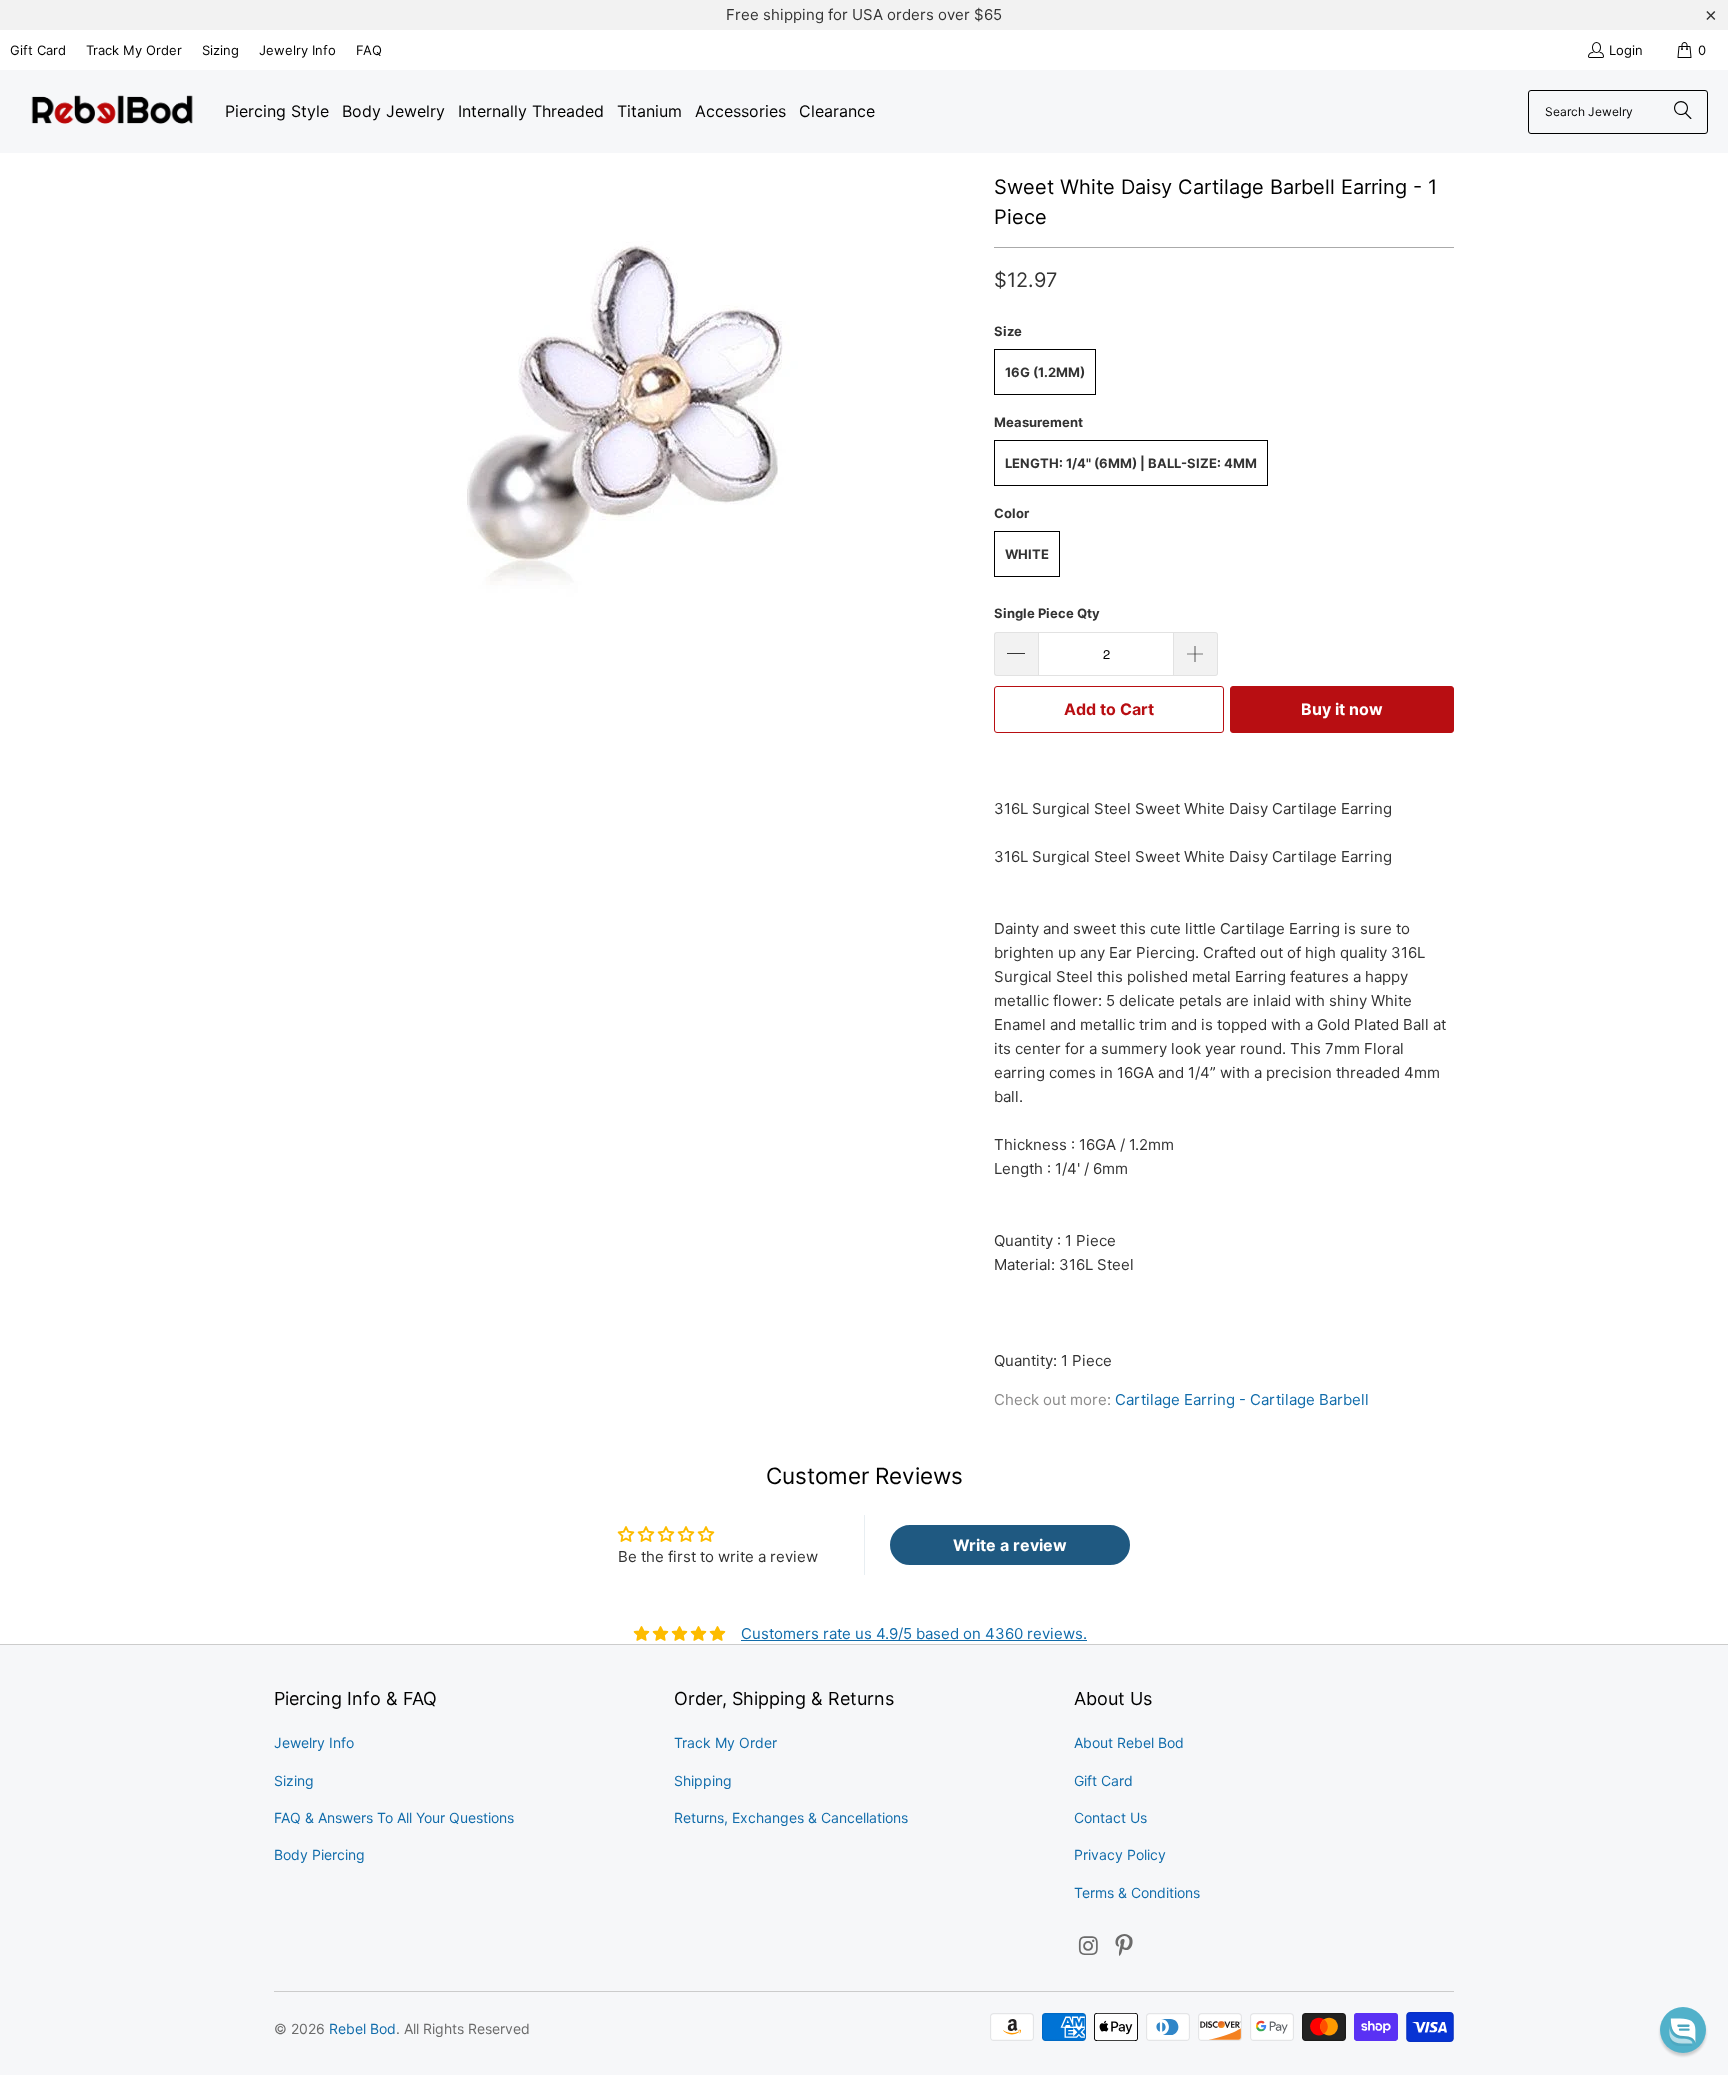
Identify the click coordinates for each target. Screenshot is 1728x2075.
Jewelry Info (297, 50)
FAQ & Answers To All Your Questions (394, 1817)
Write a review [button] (1010, 1545)
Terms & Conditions (1137, 1892)
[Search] (1683, 112)
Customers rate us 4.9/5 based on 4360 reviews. (914, 1633)
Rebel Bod (362, 2028)
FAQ (369, 50)
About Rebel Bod (1129, 1742)
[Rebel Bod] (112, 111)
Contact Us (1110, 1817)
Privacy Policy (1120, 1854)
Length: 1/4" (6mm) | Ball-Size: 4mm (1131, 463)
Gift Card (38, 50)
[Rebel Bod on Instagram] (1089, 1946)
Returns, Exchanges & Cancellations (791, 1817)
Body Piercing (319, 1854)
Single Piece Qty (1047, 613)
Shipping (703, 1780)
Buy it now (1342, 709)
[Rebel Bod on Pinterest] (1125, 1946)
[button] (1683, 2030)
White (1027, 554)
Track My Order (134, 50)
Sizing (220, 50)
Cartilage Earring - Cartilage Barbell (1242, 1399)
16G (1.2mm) (1045, 372)
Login (1626, 50)
